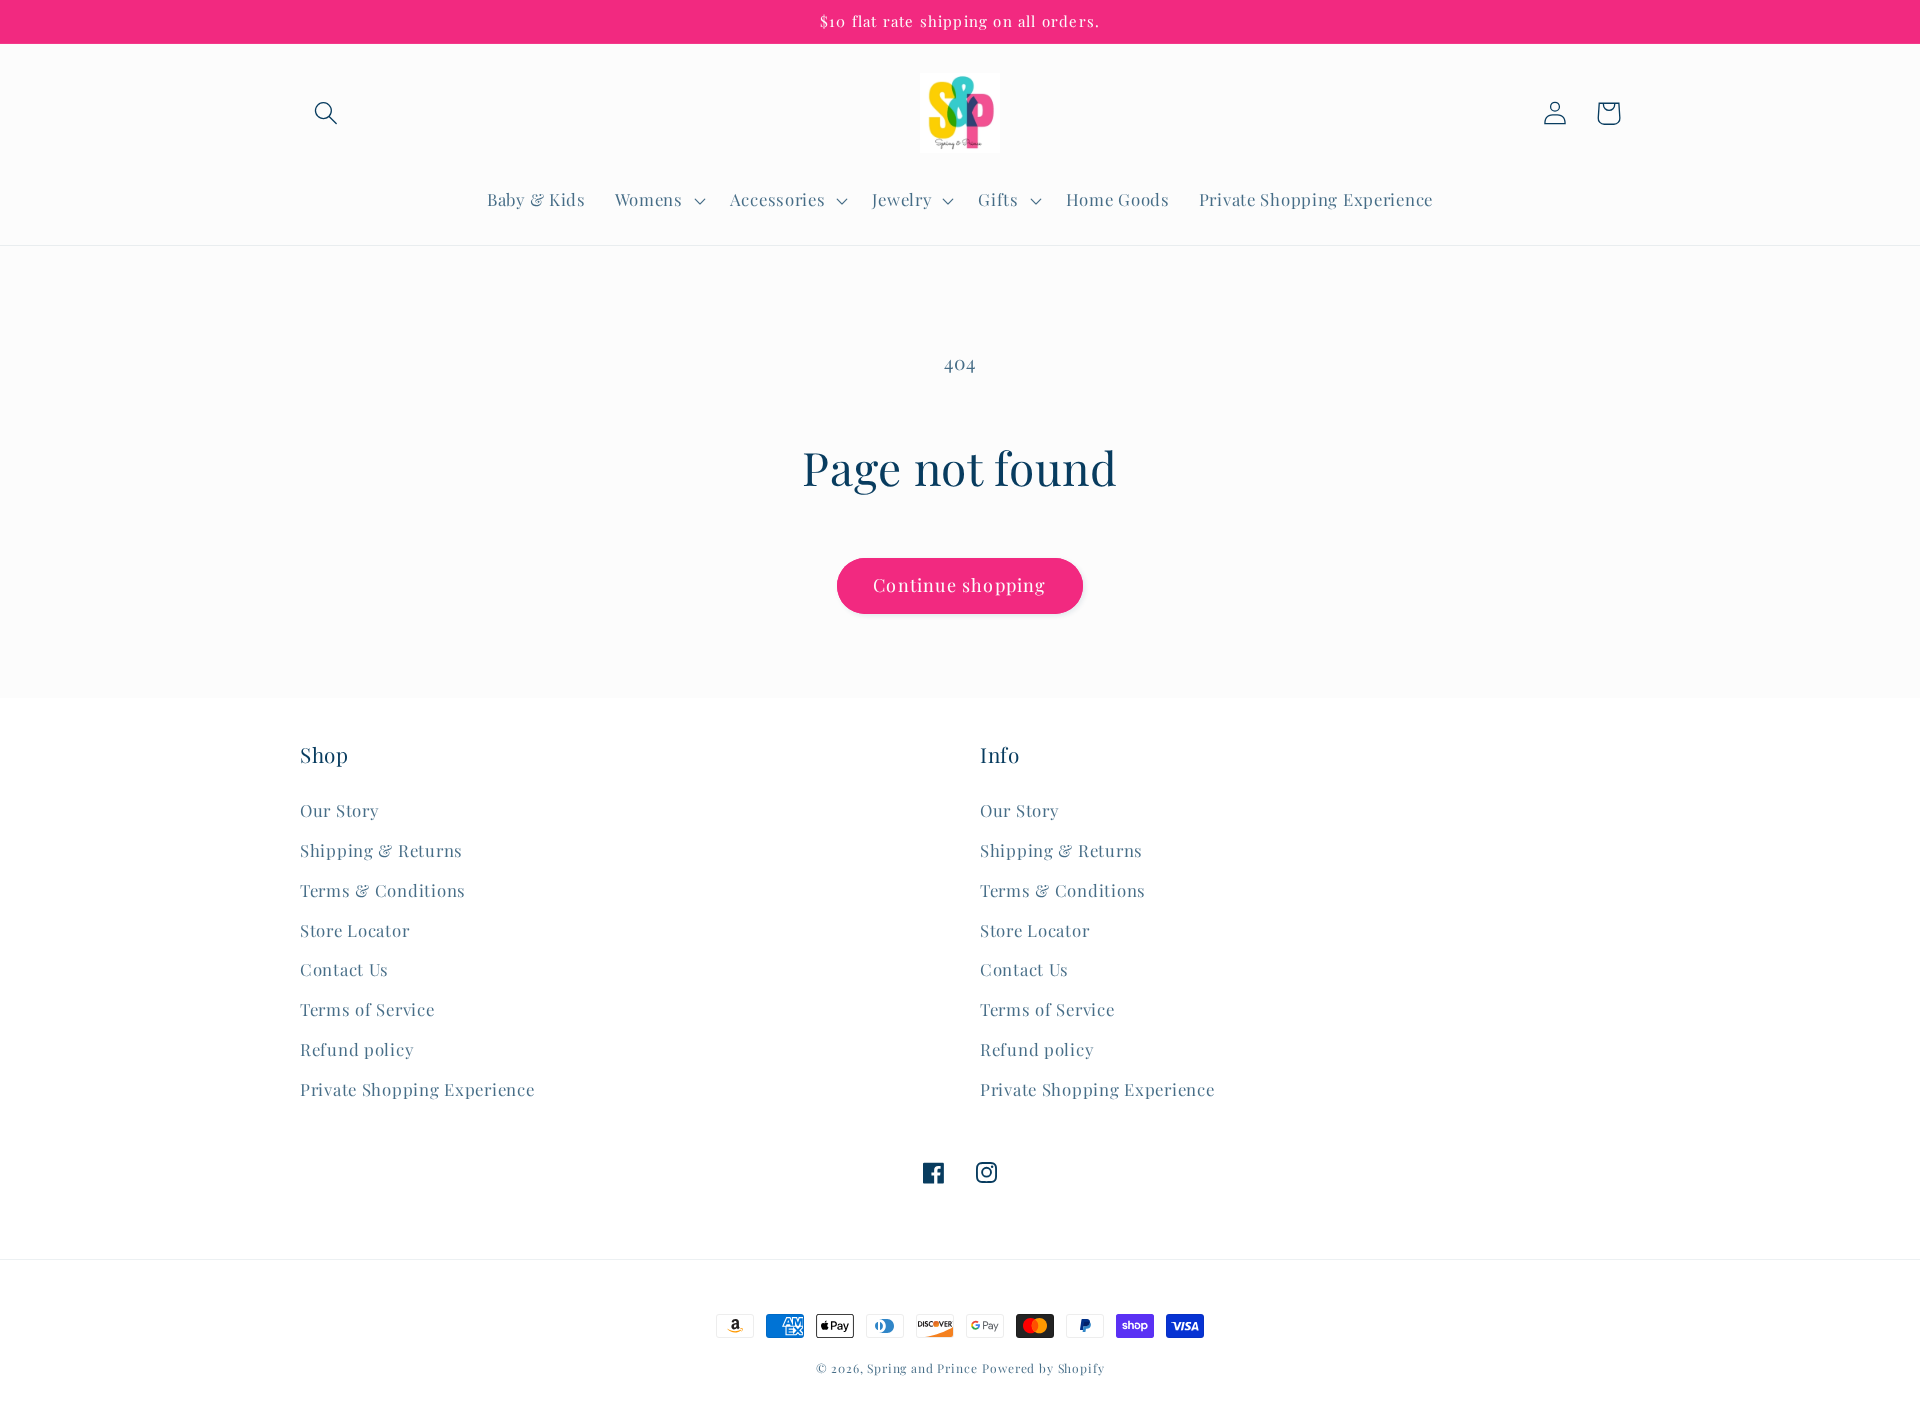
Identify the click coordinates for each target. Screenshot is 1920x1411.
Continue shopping (959, 585)
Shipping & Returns (381, 850)
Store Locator (354, 930)
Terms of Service (367, 1009)
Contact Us (344, 969)
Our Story (339, 810)
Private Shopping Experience (417, 1089)
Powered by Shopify (1043, 1368)
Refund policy (356, 1049)
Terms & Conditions (383, 890)
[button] (326, 113)
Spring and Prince (922, 1368)
